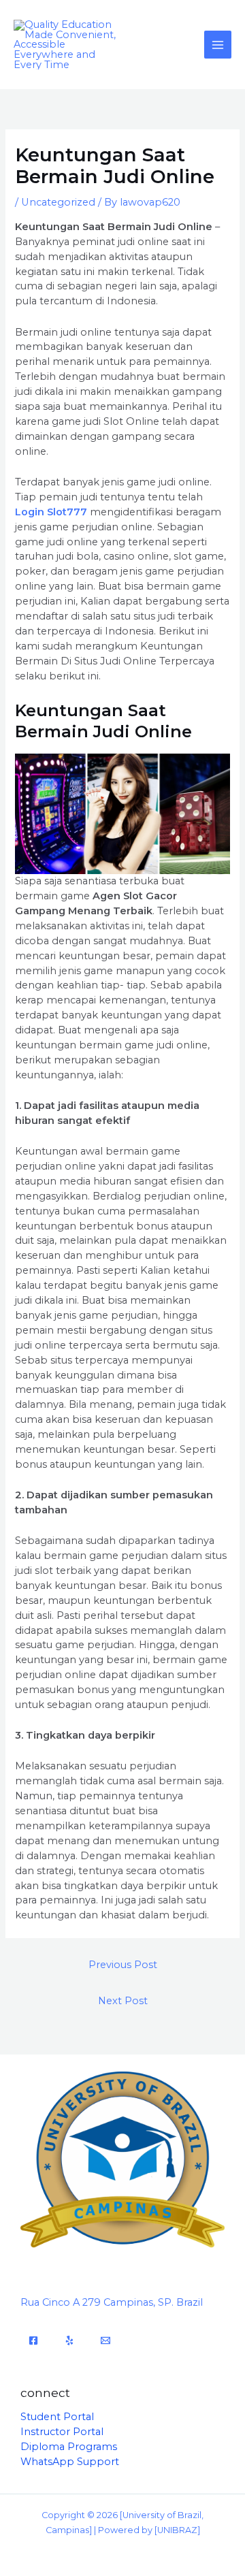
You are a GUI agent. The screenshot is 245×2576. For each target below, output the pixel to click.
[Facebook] (33, 2340)
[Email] (105, 2340)
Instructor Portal (62, 2432)
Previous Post (123, 1965)
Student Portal (57, 2417)
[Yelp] (69, 2340)
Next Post (123, 2001)
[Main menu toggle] (218, 44)
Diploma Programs (69, 2447)
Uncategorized (58, 202)
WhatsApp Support (70, 2462)
